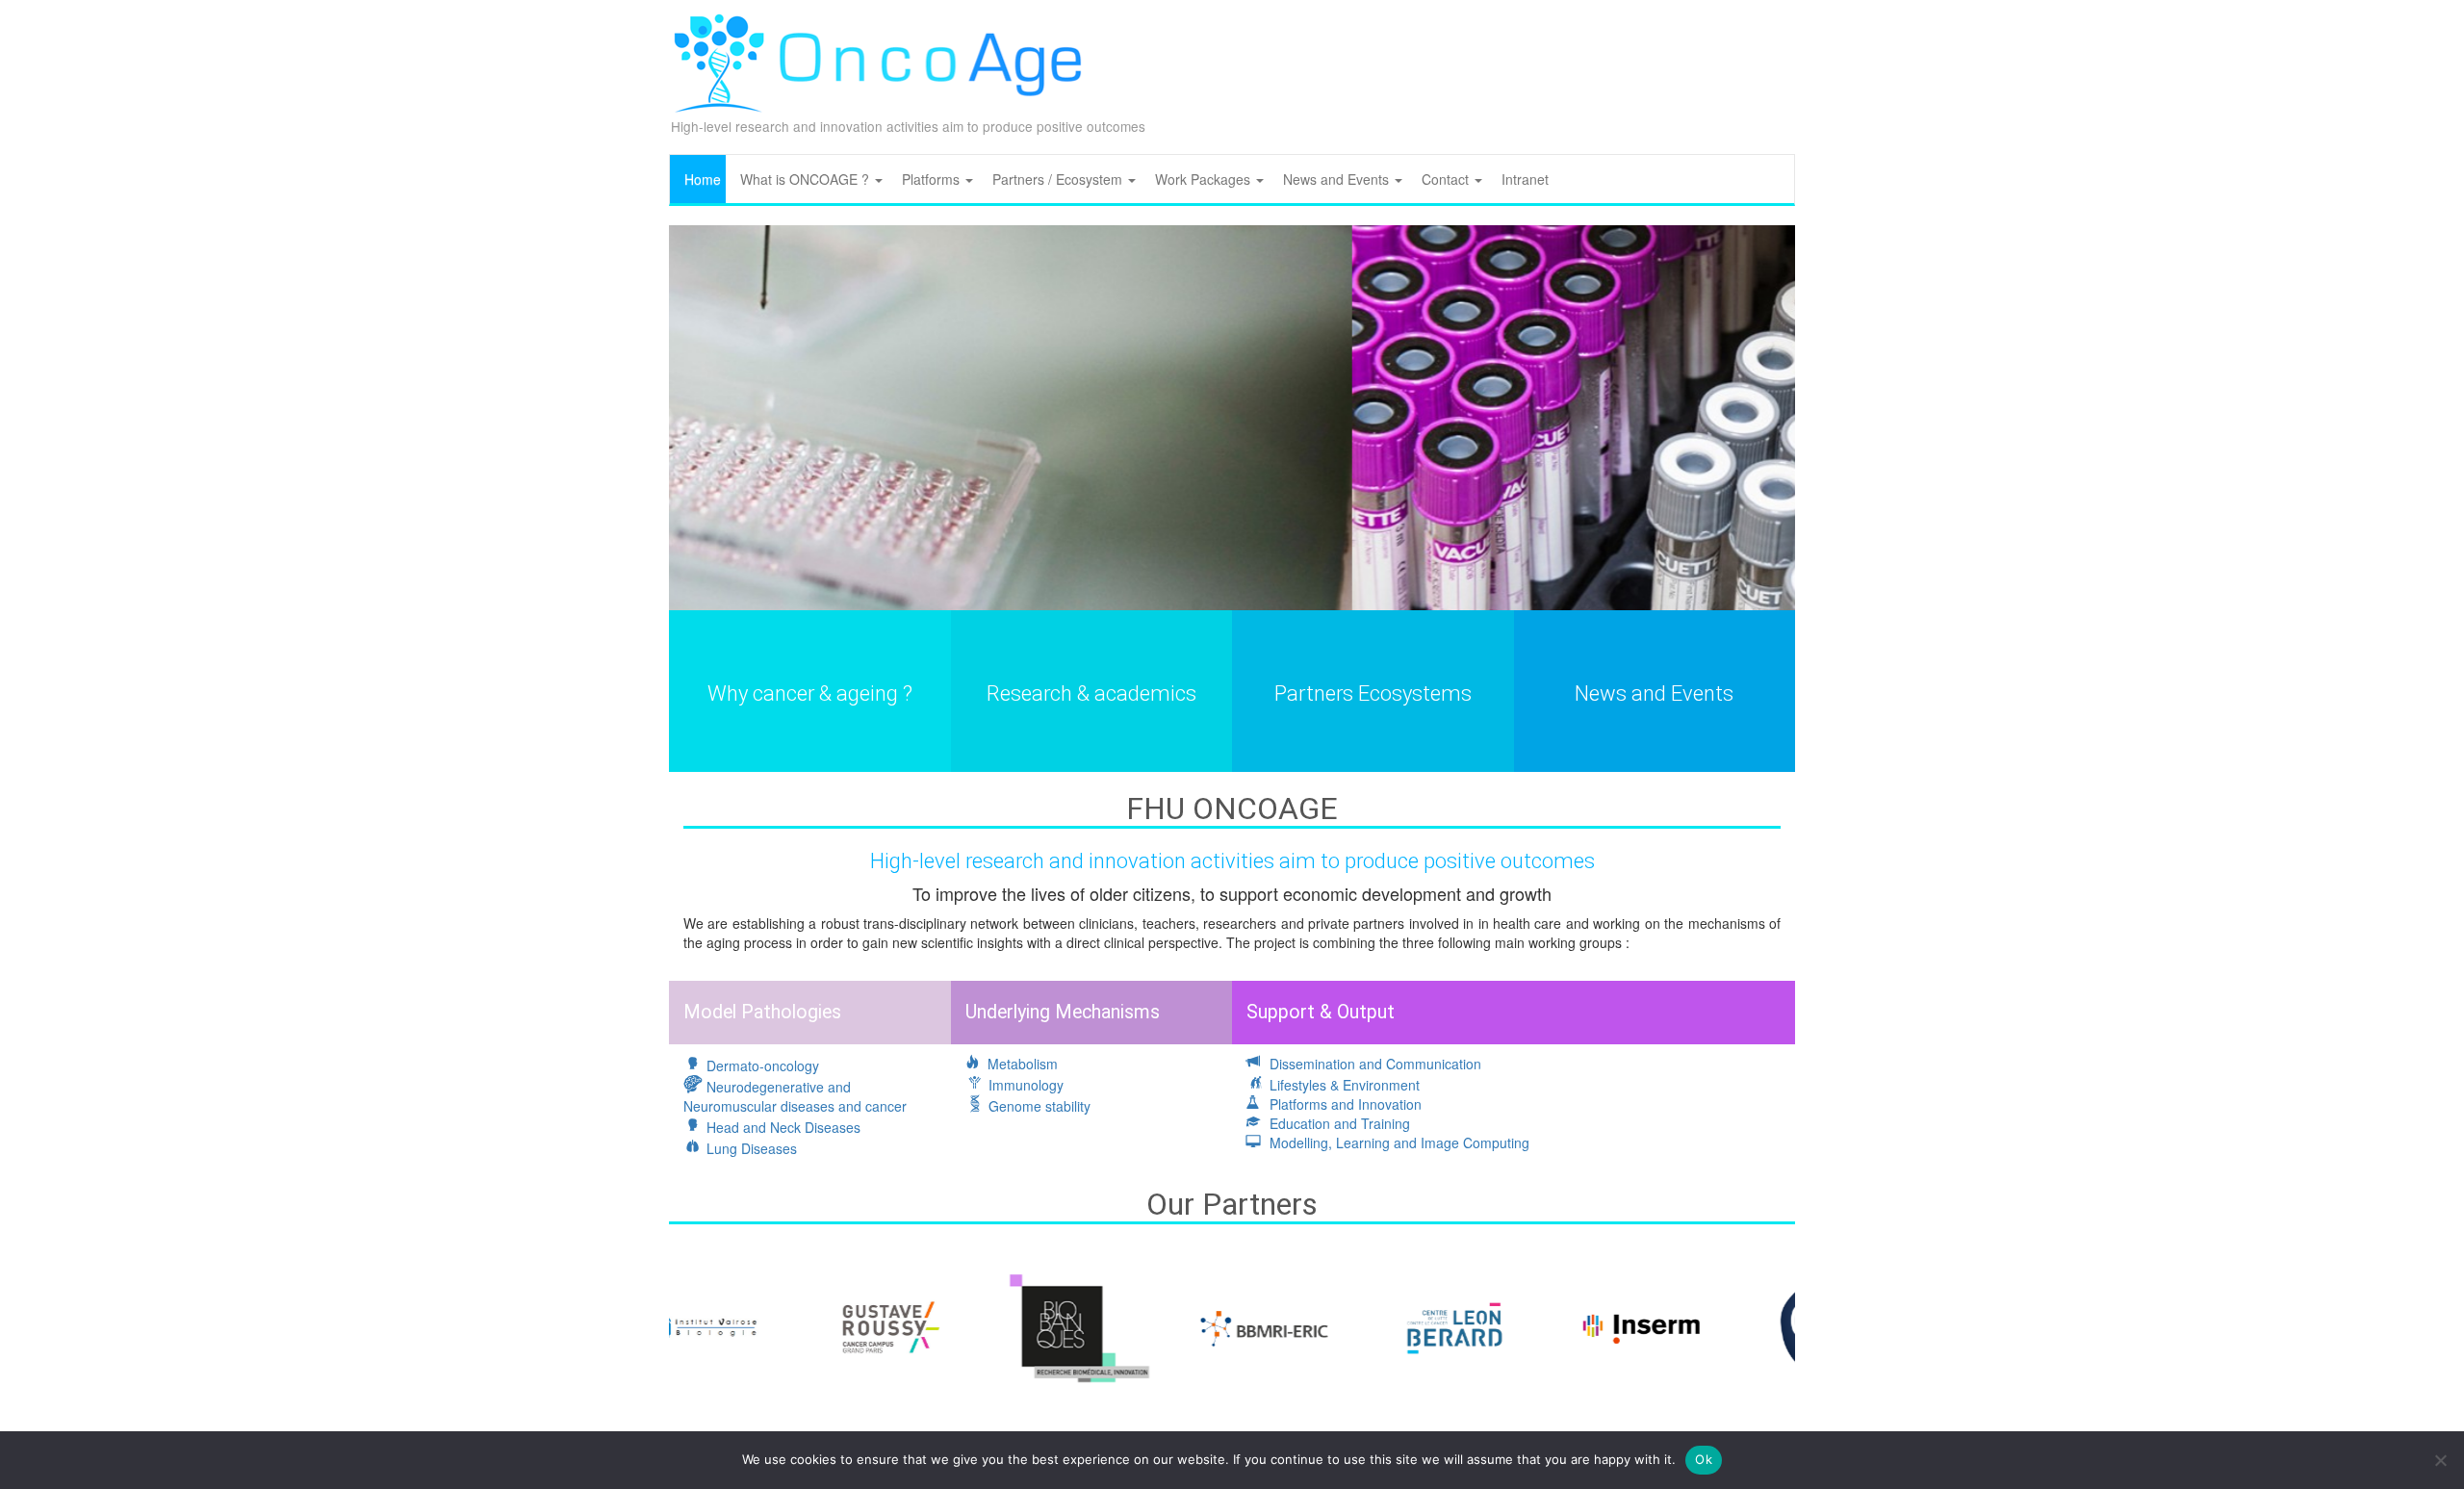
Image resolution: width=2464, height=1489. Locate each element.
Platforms (933, 179)
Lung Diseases (750, 1148)
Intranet (1525, 179)
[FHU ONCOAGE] (943, 64)
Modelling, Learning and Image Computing (1398, 1142)
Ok (1704, 1459)
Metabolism (1021, 1064)
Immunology (1024, 1085)
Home (703, 179)
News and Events (1338, 179)
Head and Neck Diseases (782, 1127)
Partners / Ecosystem (1059, 179)
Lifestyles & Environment (1343, 1085)
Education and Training (1338, 1123)
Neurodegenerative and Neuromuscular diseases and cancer (795, 1096)
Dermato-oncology (761, 1065)
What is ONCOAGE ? (807, 179)
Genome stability (1038, 1106)
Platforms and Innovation (1344, 1104)
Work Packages (1205, 179)
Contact (1447, 179)
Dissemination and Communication (1373, 1064)
